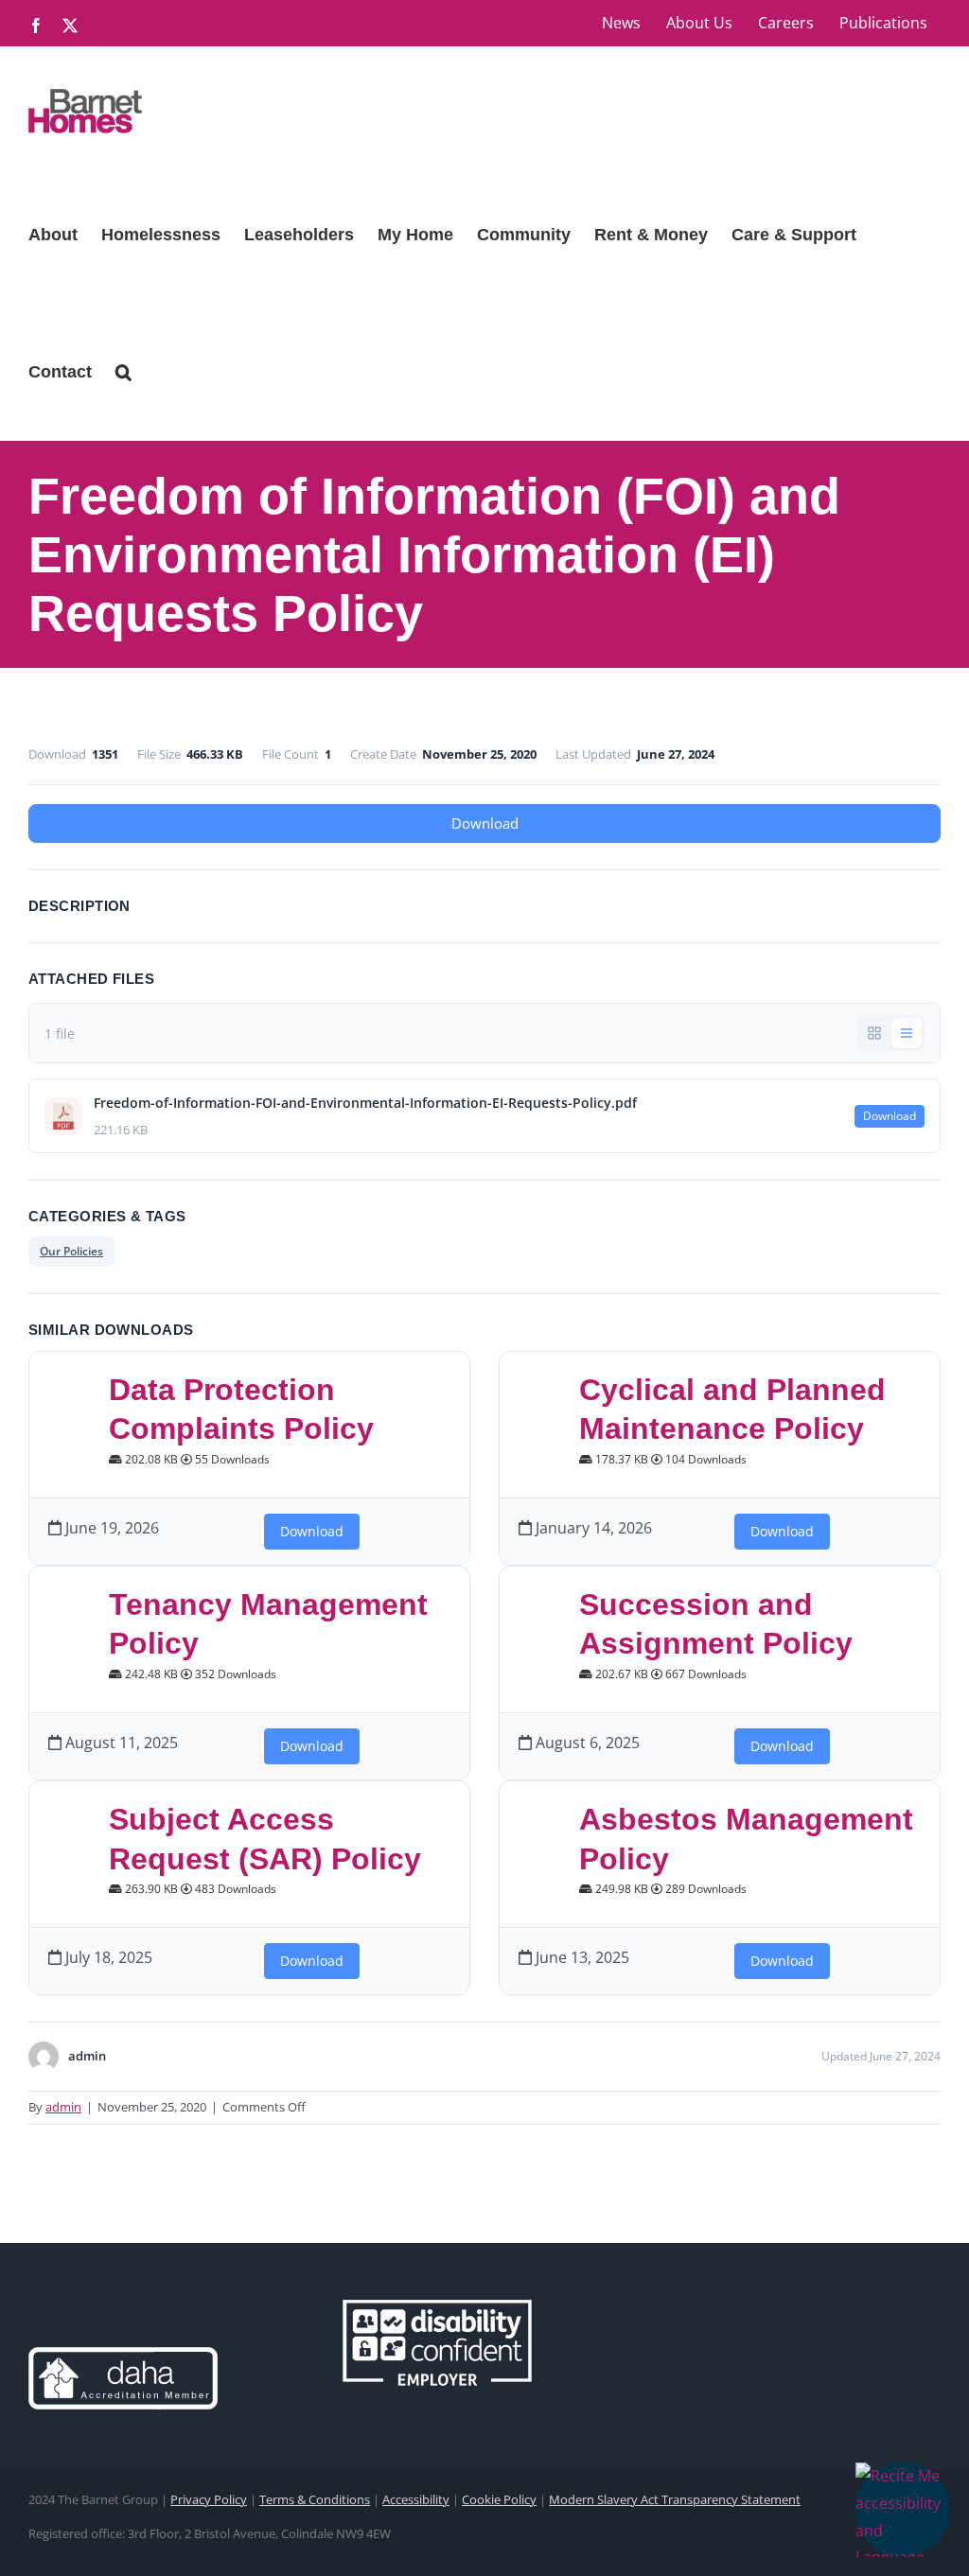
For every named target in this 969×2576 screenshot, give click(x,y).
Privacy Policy (209, 2499)
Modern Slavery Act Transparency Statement (675, 2499)
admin (63, 2107)
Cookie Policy (499, 2499)
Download (485, 823)
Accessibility (416, 2499)
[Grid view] (874, 1033)
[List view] (907, 1033)
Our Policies (71, 1251)
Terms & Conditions (315, 2499)
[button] (903, 2510)
